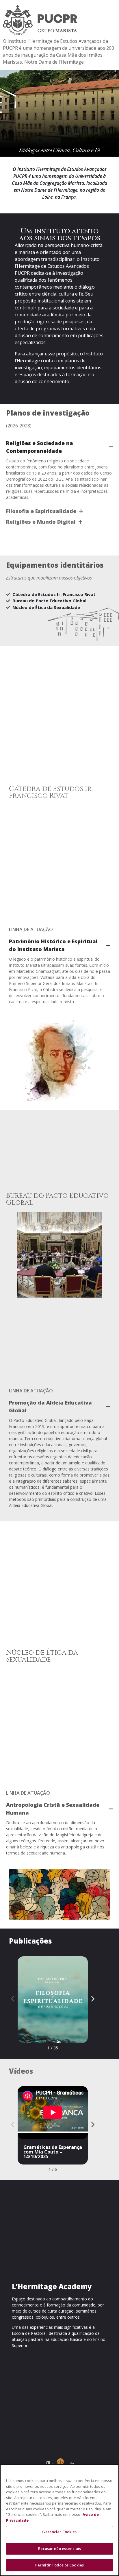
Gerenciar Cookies (59, 2532)
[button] (13, 1999)
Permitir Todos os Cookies (59, 2565)
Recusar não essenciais (60, 2549)
